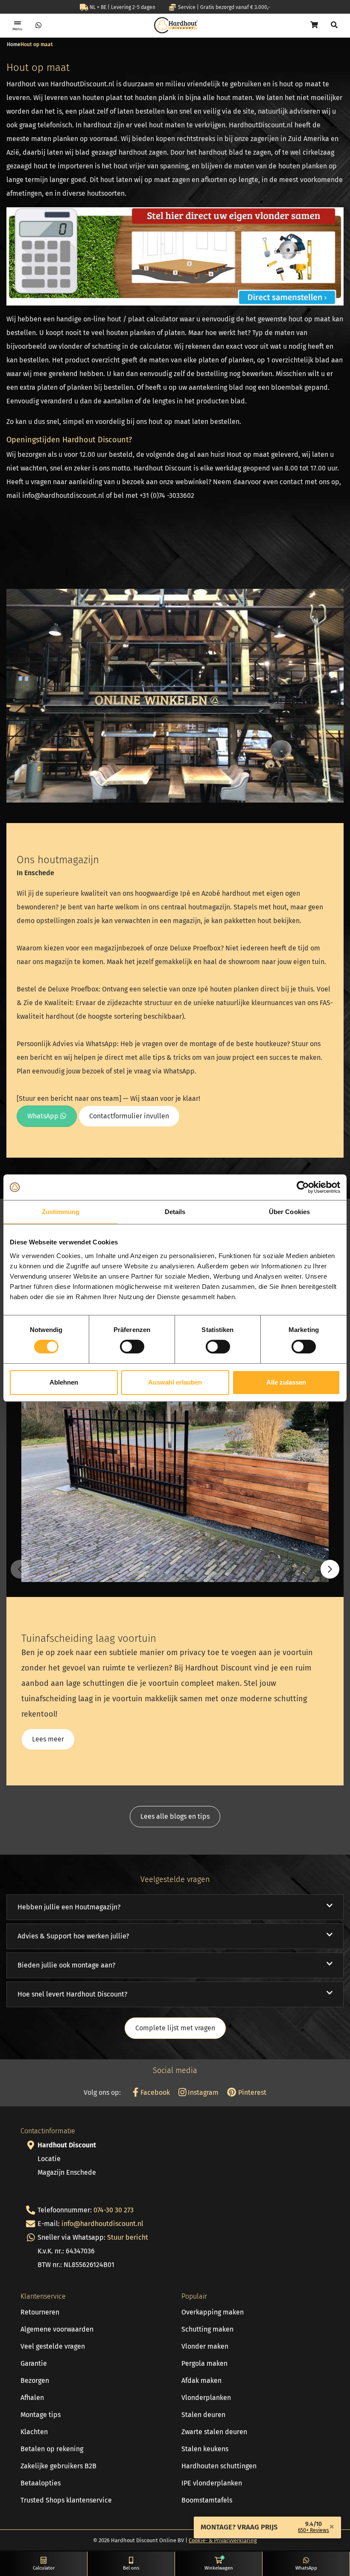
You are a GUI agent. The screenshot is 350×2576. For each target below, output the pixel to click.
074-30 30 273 (114, 2210)
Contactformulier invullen (129, 1116)
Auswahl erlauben (175, 1382)
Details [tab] (175, 1212)
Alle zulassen (286, 1382)
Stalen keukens (205, 2449)
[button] (330, 1569)
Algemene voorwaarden (57, 2329)
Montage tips (41, 2415)
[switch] (132, 1347)
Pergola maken (204, 2363)
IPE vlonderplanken (212, 2483)
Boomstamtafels (207, 2500)
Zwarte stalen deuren (214, 2432)
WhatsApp (44, 1116)
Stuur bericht (128, 2237)
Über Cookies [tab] (289, 1212)
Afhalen (32, 2398)
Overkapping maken (213, 2312)
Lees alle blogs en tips (175, 1816)
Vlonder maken (205, 2346)
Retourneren (40, 2312)
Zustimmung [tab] (61, 1212)
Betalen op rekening (52, 2449)
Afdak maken (201, 2380)
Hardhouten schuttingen (219, 2466)
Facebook (154, 2092)
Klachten (34, 2432)
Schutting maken (207, 2329)
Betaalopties (41, 2483)
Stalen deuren (203, 2415)
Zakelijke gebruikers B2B (58, 2466)
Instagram (202, 2092)
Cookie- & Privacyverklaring (223, 2540)
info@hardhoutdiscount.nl (102, 2224)
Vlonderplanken (206, 2398)
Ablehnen (64, 1382)
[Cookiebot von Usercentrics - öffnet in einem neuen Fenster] (303, 1187)
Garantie (34, 2363)
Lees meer (48, 1739)
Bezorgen (35, 2380)
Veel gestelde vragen (53, 2346)
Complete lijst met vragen (175, 2028)
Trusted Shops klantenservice (66, 2500)
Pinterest (251, 2092)
